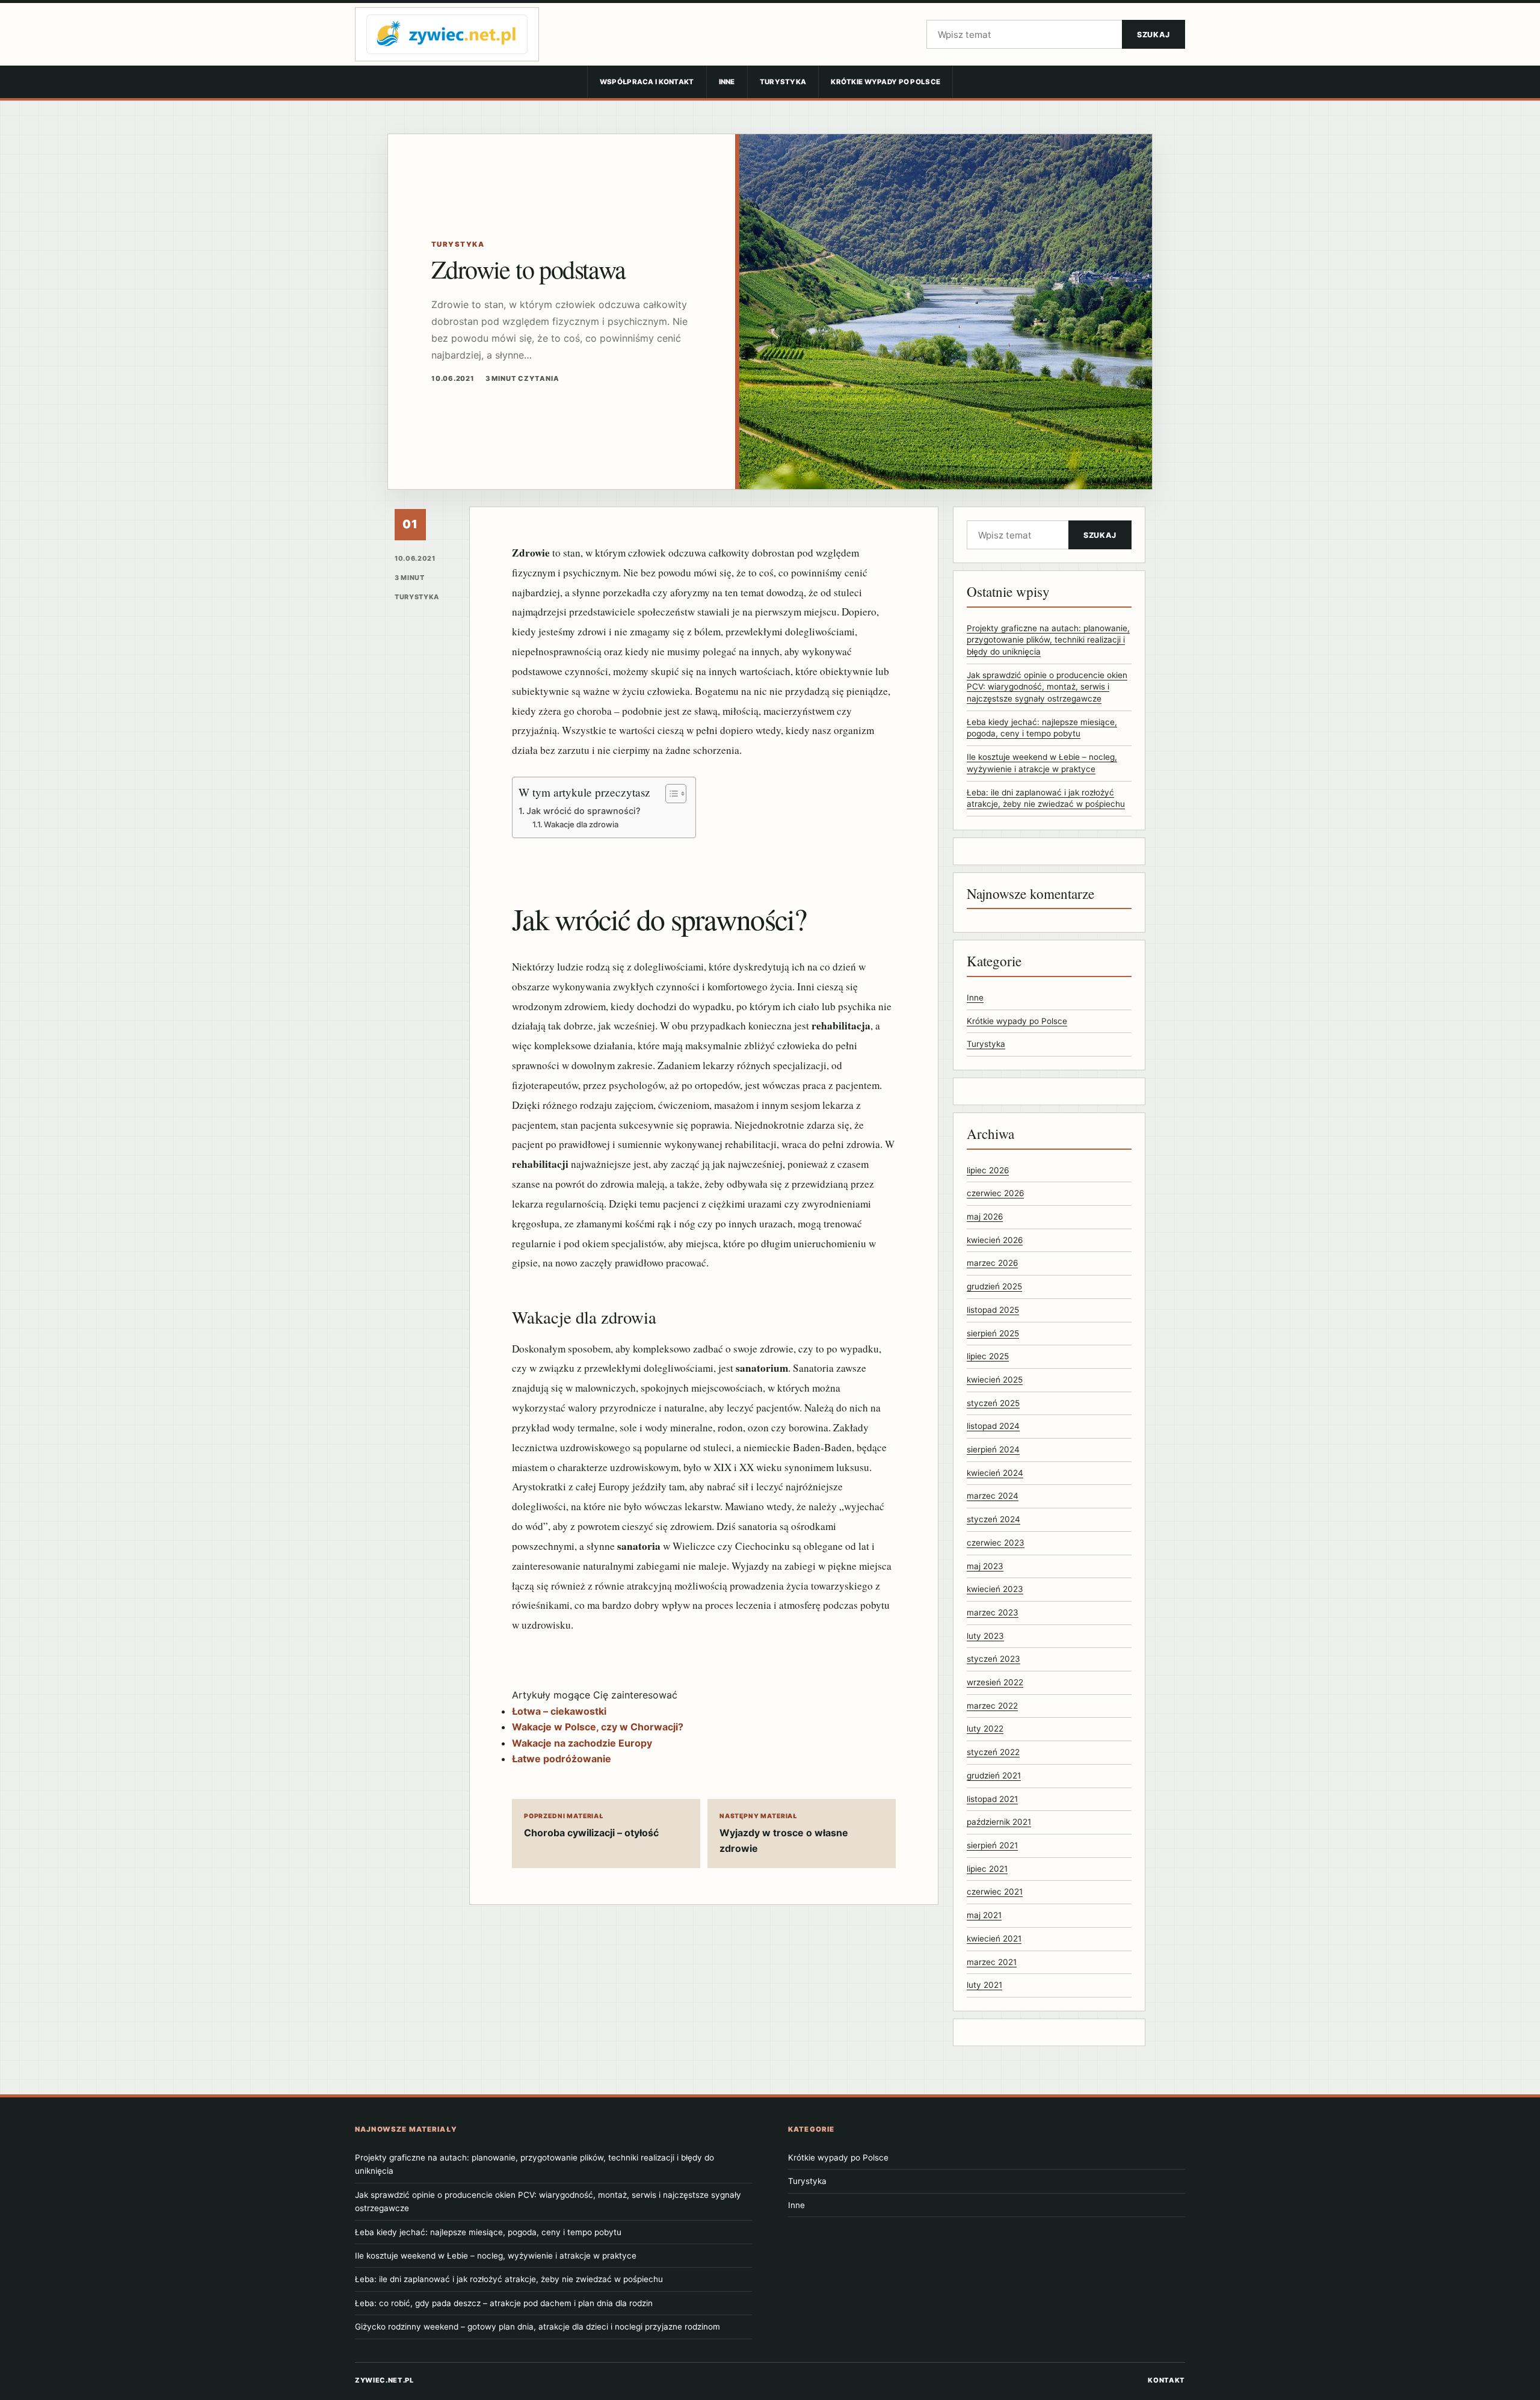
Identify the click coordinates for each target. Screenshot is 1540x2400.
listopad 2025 (993, 1310)
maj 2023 (985, 1566)
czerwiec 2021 (995, 1892)
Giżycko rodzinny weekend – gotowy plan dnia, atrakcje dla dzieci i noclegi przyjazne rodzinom (537, 2327)
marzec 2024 (993, 1496)
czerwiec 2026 (995, 1193)
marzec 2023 (993, 1612)
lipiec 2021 (987, 1869)
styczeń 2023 (993, 1659)
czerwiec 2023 (996, 1543)
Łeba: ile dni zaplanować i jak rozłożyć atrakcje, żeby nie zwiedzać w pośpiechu (509, 2279)
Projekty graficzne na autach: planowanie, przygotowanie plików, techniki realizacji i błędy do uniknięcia (1048, 640)
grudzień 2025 (994, 1286)
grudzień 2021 (994, 1775)
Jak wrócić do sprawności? (584, 811)
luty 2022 (985, 1729)
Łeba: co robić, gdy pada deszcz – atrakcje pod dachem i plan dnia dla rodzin (504, 2303)
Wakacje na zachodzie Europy (582, 1743)
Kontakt (1166, 2380)
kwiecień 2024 (995, 1473)
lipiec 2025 (988, 1356)
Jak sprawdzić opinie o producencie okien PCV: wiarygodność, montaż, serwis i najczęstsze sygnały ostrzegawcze (1047, 687)
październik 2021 (999, 1822)
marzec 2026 (992, 1263)
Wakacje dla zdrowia (581, 824)
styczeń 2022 (993, 1752)
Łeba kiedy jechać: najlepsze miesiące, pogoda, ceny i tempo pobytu (488, 2232)
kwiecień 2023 (995, 1589)
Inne (727, 82)
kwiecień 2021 (994, 1939)
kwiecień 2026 (995, 1240)
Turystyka (783, 82)
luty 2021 (984, 1985)
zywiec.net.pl (384, 2380)
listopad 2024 (993, 1426)
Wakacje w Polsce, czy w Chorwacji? (598, 1727)
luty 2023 (985, 1636)
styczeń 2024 (993, 1519)
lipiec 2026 (988, 1170)
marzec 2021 (992, 1962)
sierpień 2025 (993, 1333)
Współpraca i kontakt (647, 82)
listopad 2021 (992, 1799)
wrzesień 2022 (995, 1682)
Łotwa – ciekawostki (559, 1711)
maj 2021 (984, 1915)
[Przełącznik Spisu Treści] (670, 794)
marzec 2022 (992, 1706)
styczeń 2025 (993, 1403)
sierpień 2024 (993, 1449)
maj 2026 (985, 1217)
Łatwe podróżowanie (562, 1759)
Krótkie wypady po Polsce (885, 82)
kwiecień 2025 (995, 1380)
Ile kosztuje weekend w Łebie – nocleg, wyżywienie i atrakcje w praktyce (496, 2256)
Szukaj (1153, 35)
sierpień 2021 (992, 1845)
